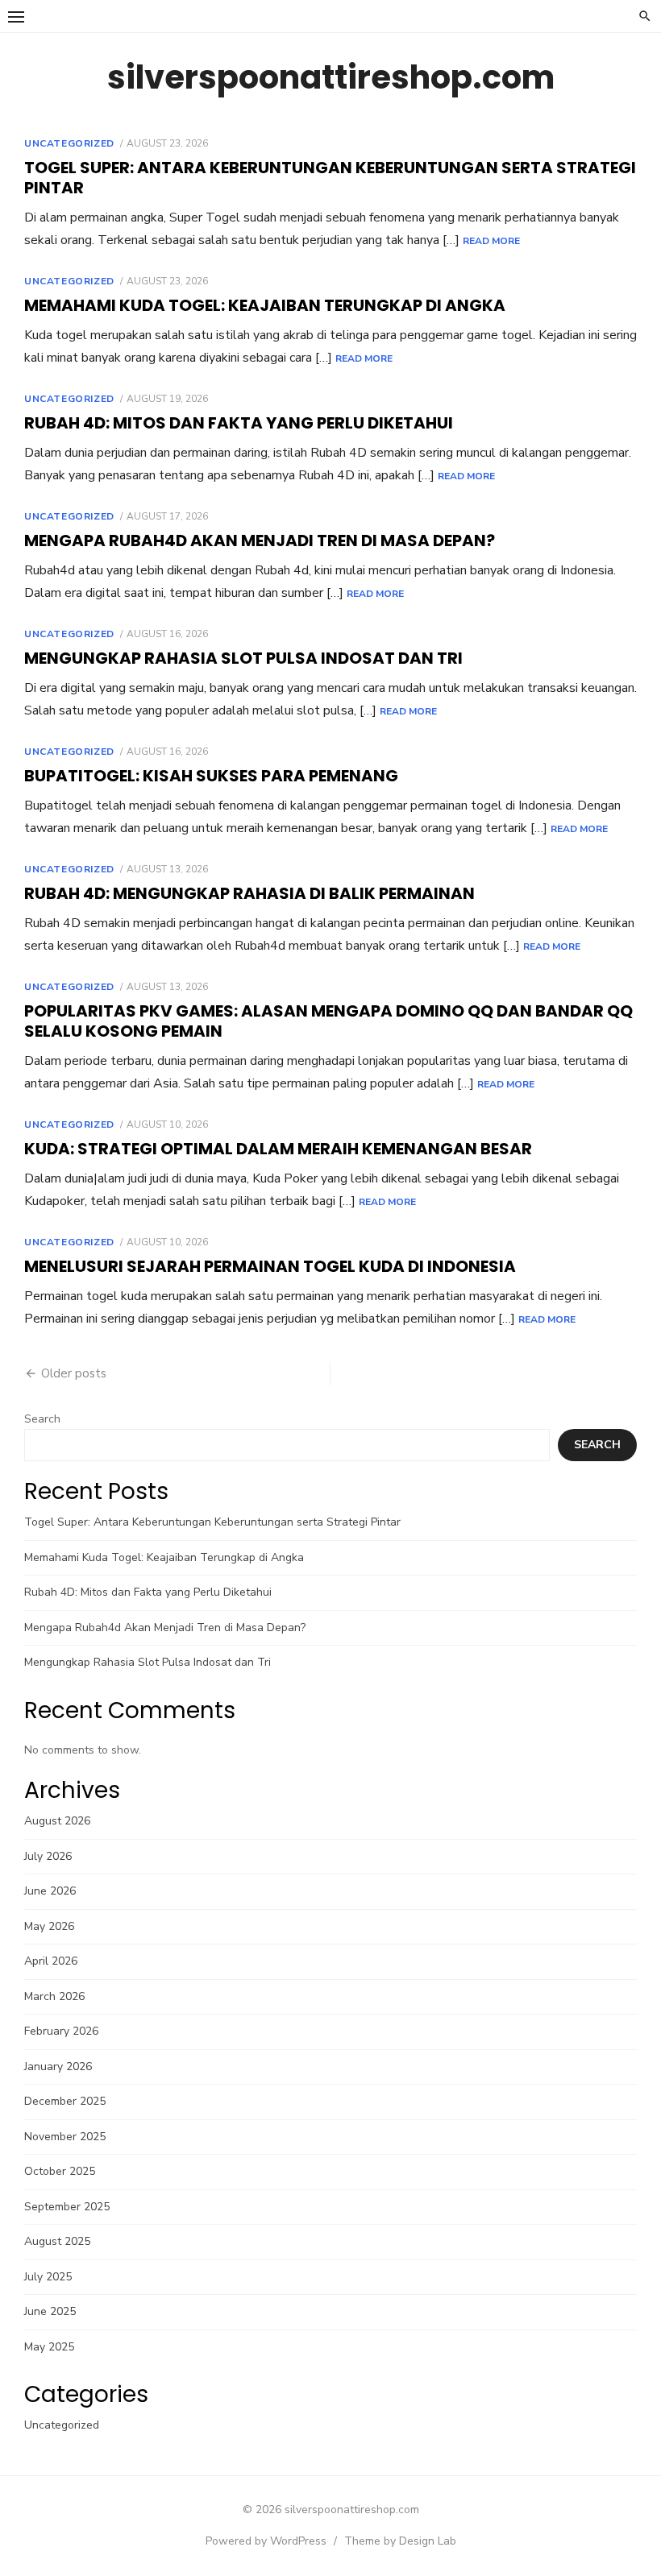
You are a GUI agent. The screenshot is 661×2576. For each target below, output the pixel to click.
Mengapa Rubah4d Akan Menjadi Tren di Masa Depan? (260, 540)
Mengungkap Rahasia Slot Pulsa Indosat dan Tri (243, 658)
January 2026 (58, 2067)
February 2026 (61, 2031)
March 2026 (54, 1996)
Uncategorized (69, 143)
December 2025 (65, 2101)
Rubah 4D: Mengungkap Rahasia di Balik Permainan (249, 893)
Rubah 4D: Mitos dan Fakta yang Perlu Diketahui (239, 423)
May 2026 (49, 1926)
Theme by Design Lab (400, 2541)
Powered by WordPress (266, 2541)
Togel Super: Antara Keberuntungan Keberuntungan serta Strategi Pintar (330, 178)
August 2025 (57, 2241)
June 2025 (50, 2311)
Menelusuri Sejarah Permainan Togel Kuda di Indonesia (270, 1266)
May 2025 (49, 2347)
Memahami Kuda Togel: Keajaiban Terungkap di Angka (265, 305)
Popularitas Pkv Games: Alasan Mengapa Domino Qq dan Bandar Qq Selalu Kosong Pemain (328, 1021)
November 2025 (65, 2137)
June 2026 (50, 1891)
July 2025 (48, 2277)
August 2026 (57, 1821)
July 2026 (48, 1856)
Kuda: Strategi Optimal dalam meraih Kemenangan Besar (278, 1149)
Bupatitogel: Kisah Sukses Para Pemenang (211, 776)
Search (42, 1419)
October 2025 (60, 2171)
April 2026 (51, 1961)
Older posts (74, 1373)
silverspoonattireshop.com (331, 77)
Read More (491, 241)
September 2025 (67, 2207)
